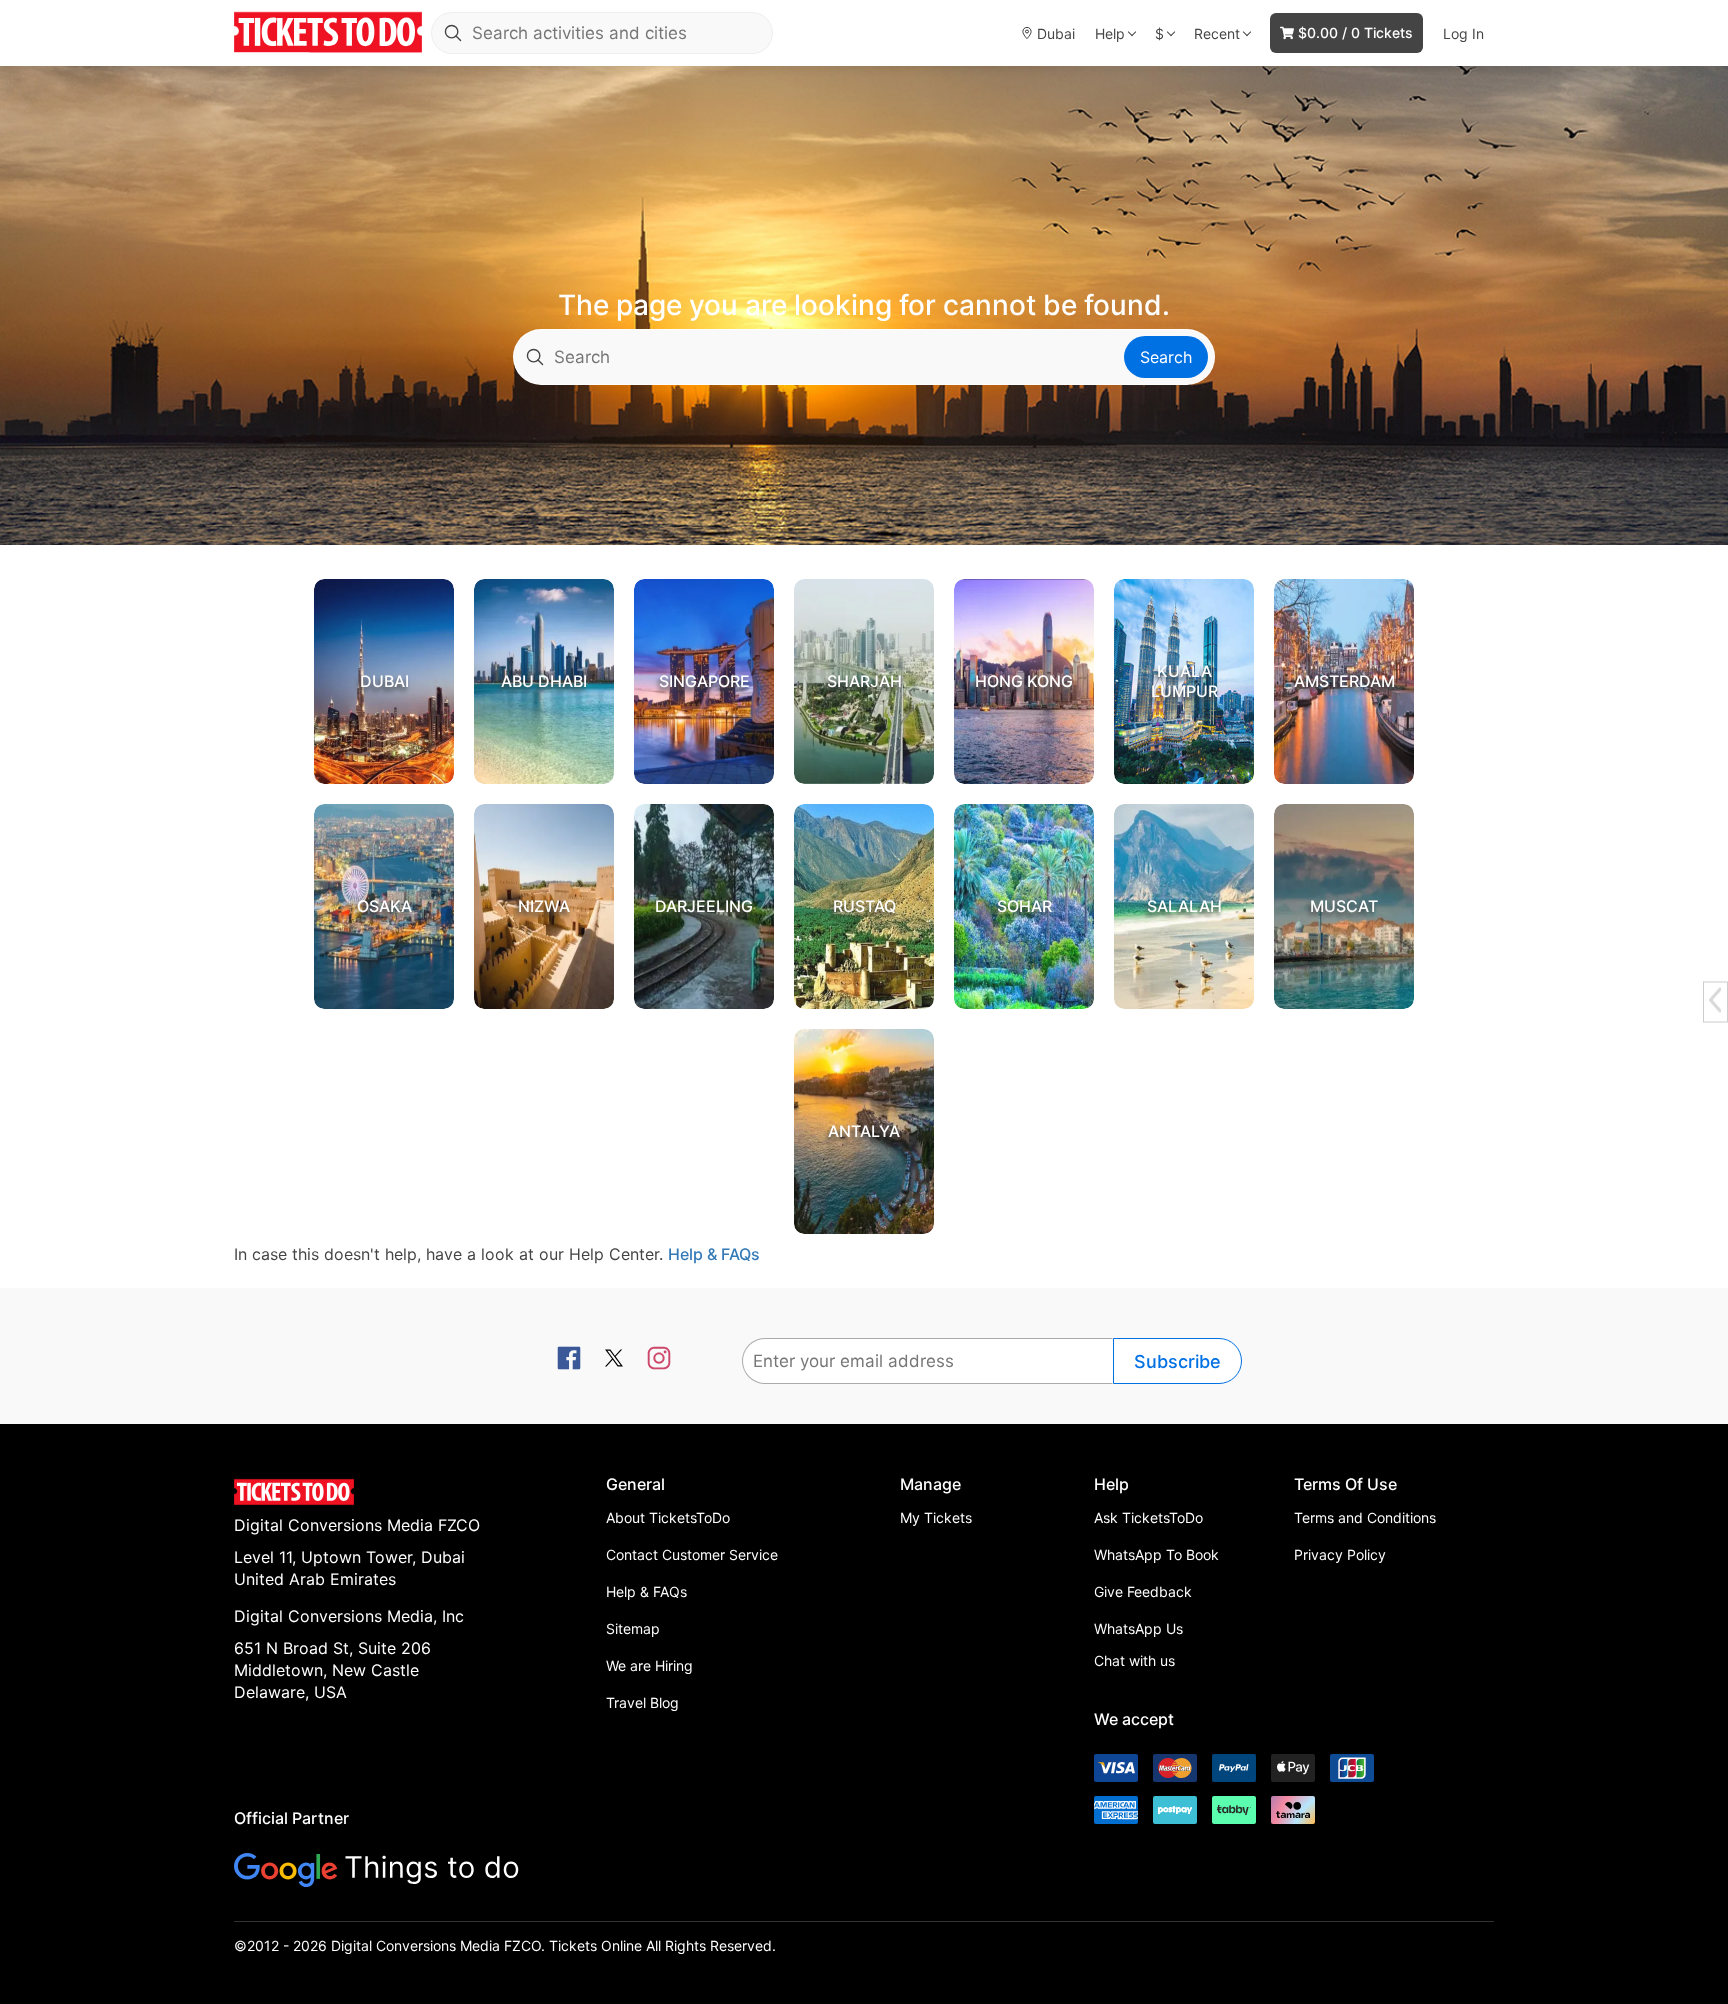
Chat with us (1134, 1660)
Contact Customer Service (692, 1554)
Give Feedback (1143, 1591)
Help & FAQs (714, 1254)
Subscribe (1177, 1361)
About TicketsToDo (668, 1517)
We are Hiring (649, 1665)
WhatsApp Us (1138, 1628)
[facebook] (569, 1360)
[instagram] (659, 1360)
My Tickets (936, 1517)
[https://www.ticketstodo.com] (328, 33)
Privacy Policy (1340, 1554)
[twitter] (614, 1360)
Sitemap (633, 1628)
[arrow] (1715, 1000)
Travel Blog (642, 1702)
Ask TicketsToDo (1148, 1517)
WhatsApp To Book (1156, 1554)
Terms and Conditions (1365, 1517)
